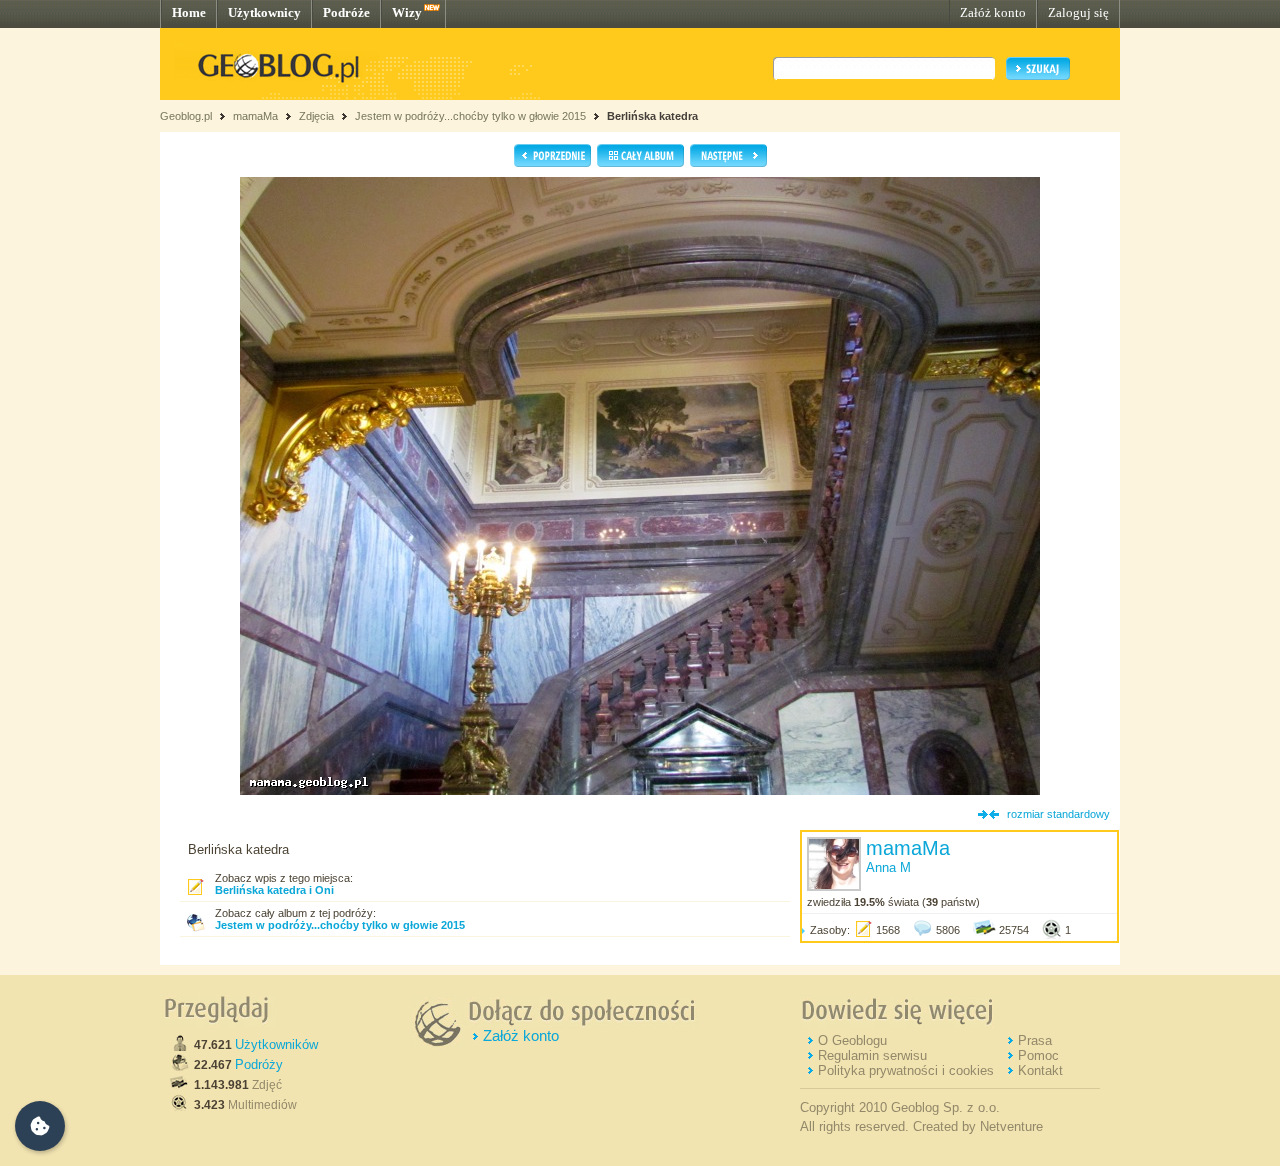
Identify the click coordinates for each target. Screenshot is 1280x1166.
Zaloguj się (1078, 12)
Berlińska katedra (652, 116)
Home (189, 12)
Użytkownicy (264, 12)
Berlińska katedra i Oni (274, 890)
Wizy (407, 12)
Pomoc (1038, 1055)
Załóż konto (993, 12)
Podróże (346, 12)
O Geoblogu (852, 1040)
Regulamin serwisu (872, 1055)
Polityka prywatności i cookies (906, 1070)
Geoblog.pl (186, 116)
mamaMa (255, 116)
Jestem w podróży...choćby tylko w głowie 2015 (470, 116)
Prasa (1035, 1040)
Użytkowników (276, 1044)
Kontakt (1040, 1070)
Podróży (259, 1064)
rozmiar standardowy (1058, 814)
